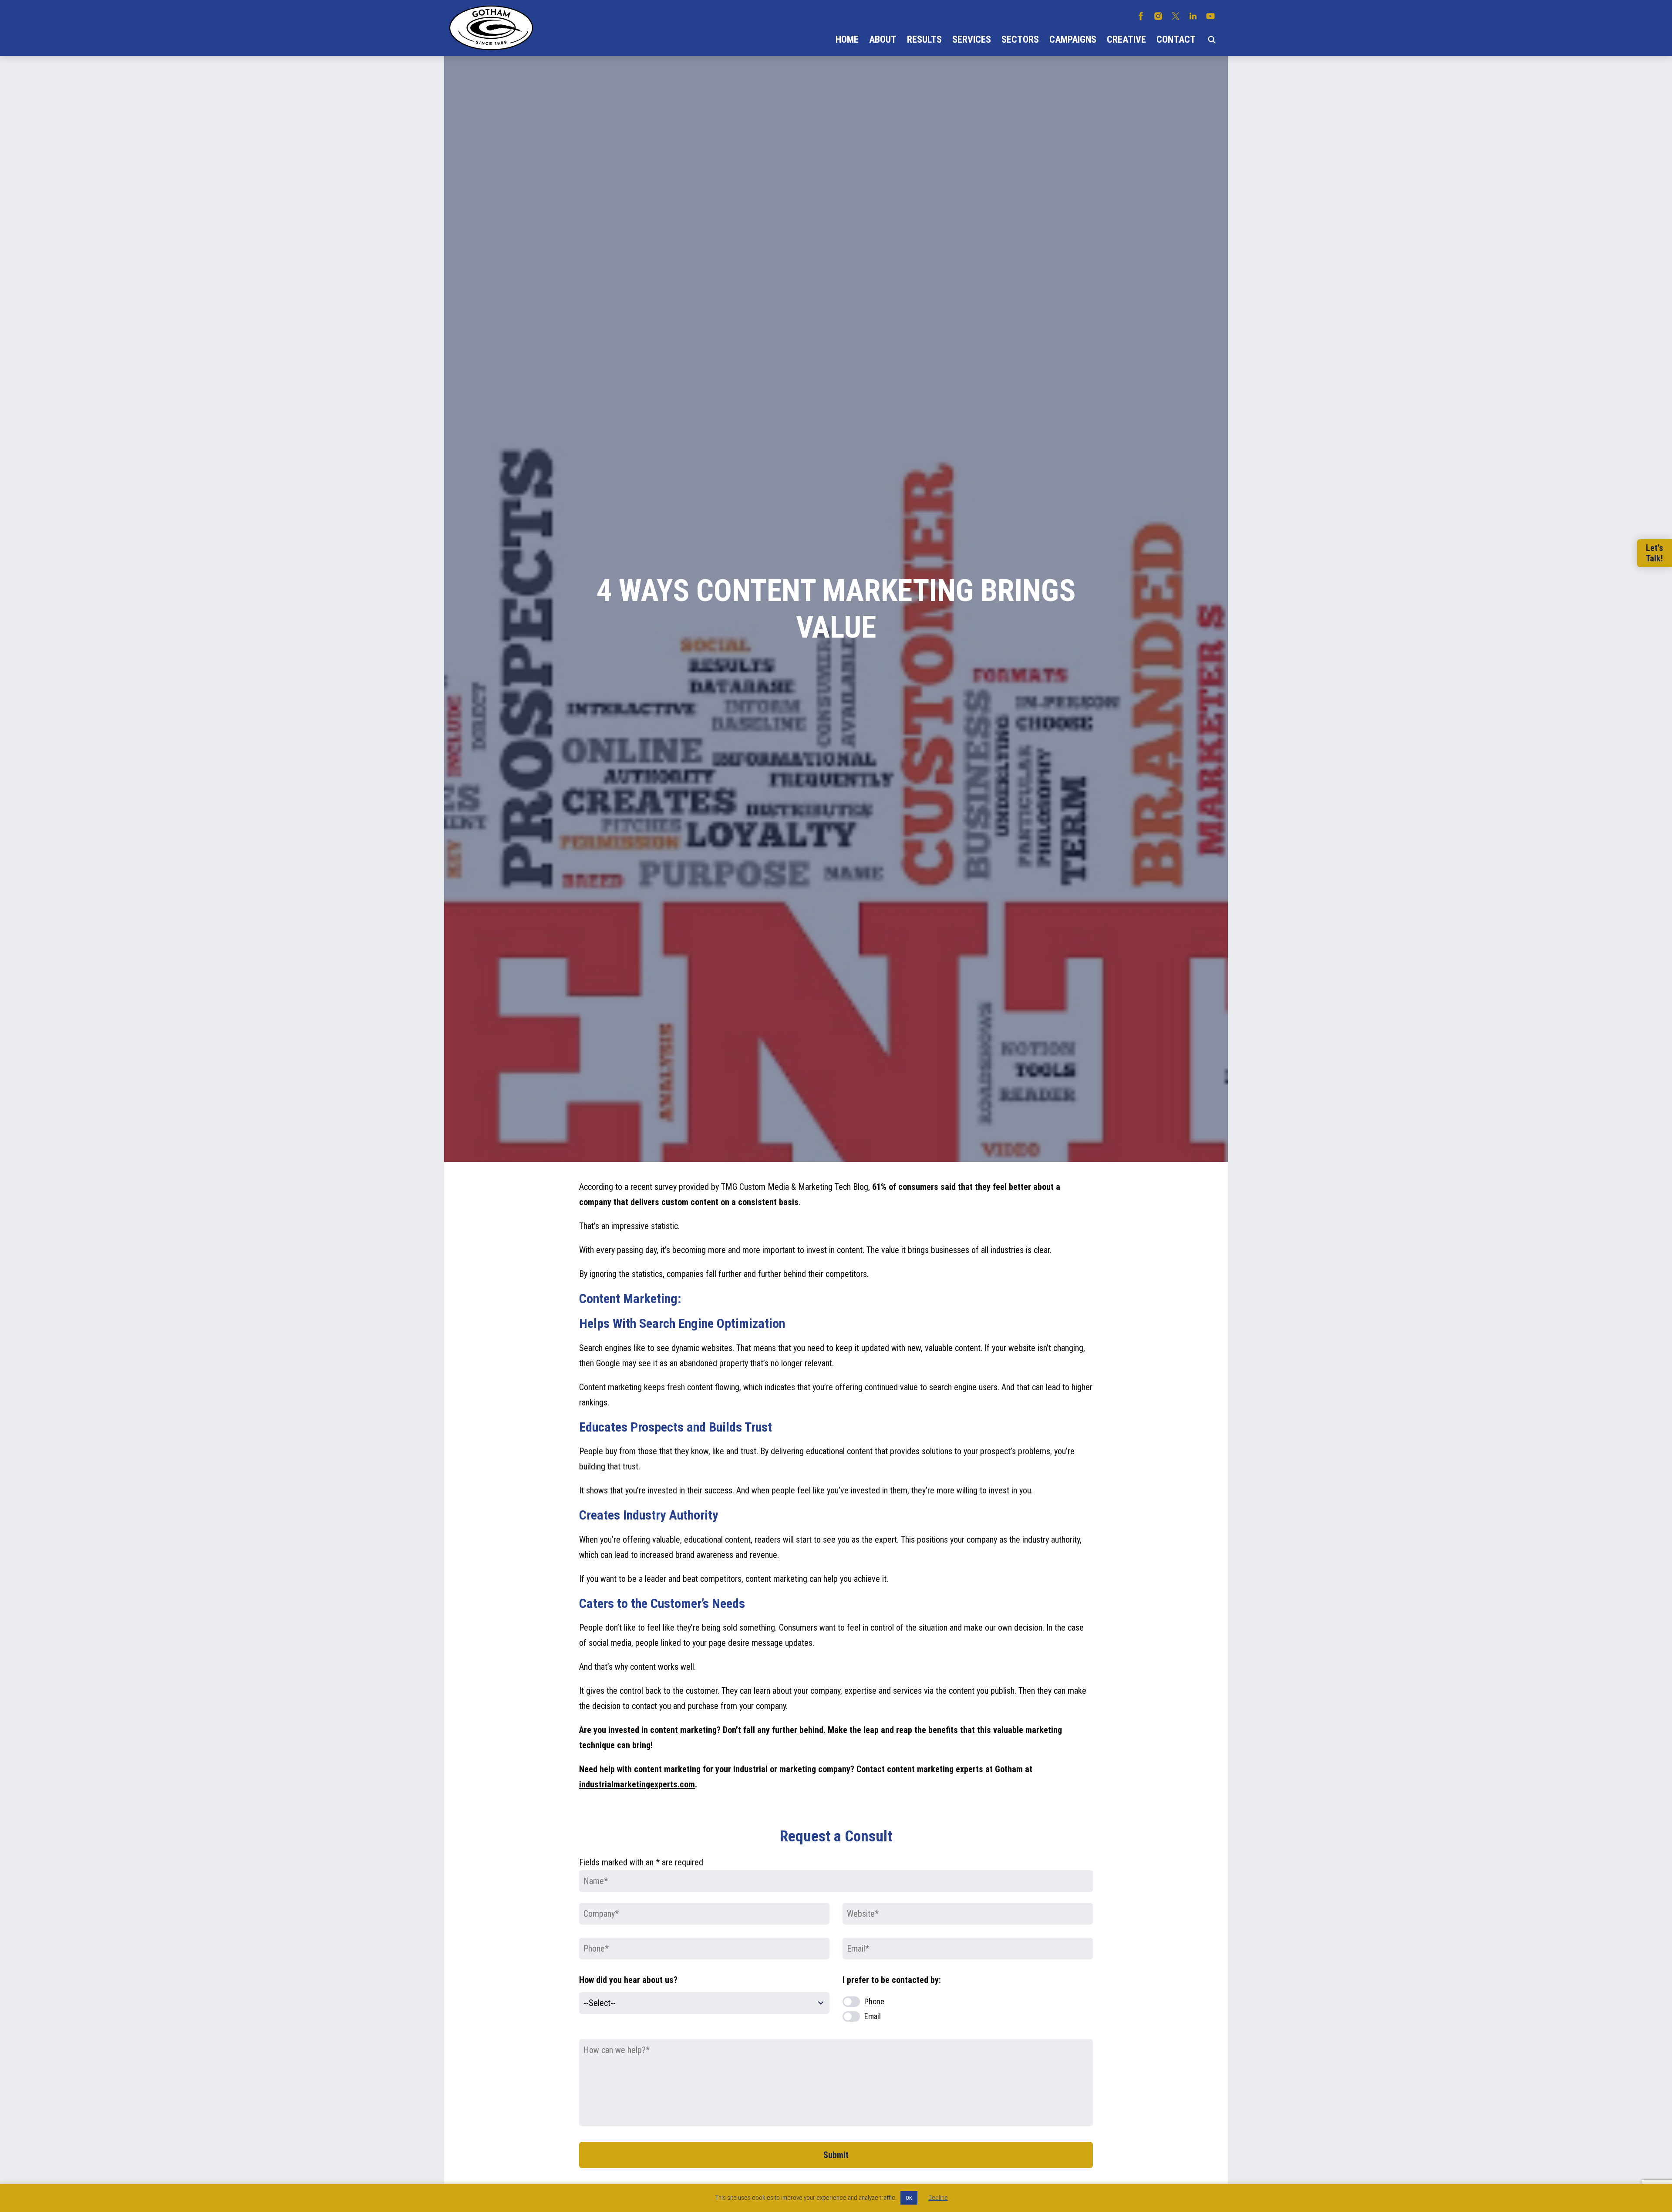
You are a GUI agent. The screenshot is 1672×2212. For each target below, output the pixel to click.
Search (1212, 40)
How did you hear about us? (628, 1980)
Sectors (1020, 39)
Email (873, 2016)
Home (847, 39)
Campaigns (1073, 39)
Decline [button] (938, 2198)
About (883, 39)
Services (972, 39)
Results (924, 39)
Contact (1176, 39)
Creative (1126, 39)
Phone (874, 2001)
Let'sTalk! (1655, 553)
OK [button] (909, 2198)
